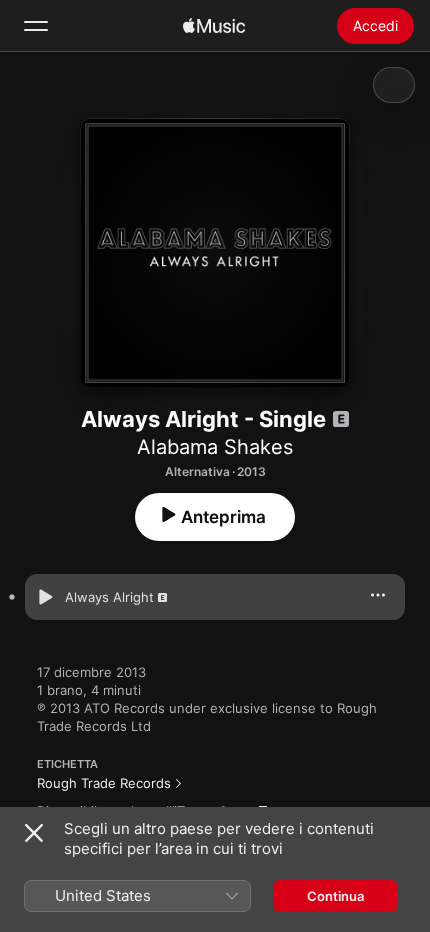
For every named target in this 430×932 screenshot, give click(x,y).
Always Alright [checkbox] (109, 597)
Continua (335, 896)
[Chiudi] (34, 833)
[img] (214, 26)
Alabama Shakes (215, 447)
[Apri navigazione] (36, 26)
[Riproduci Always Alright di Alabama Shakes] (45, 597)
